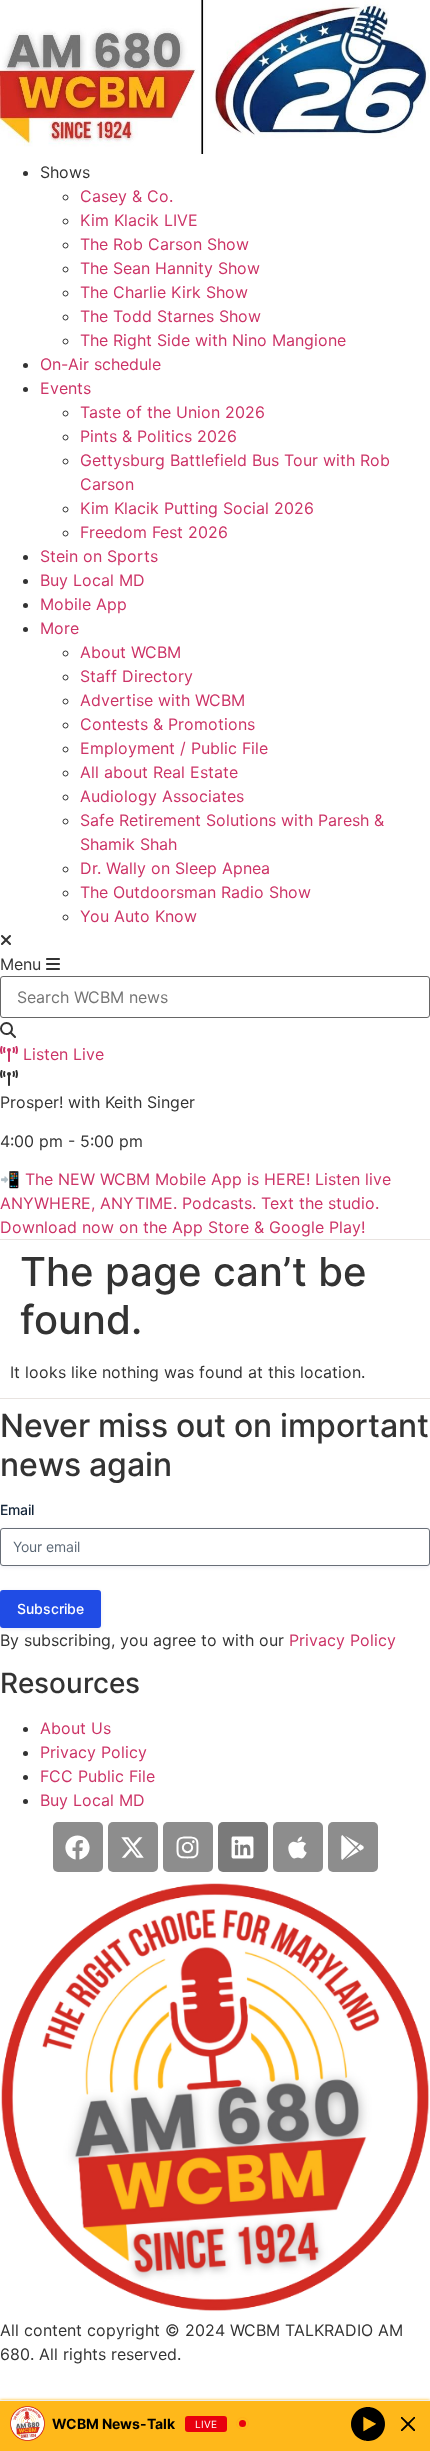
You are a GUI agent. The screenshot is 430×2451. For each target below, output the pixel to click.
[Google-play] (353, 1847)
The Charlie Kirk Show (164, 292)
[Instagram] (188, 1847)
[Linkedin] (243, 1847)
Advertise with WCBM (162, 700)
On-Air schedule (100, 364)
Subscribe (50, 1608)
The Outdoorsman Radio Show (195, 892)
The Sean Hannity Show (170, 268)
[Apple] (298, 1847)
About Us (75, 1728)
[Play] (368, 2423)
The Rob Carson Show (164, 244)
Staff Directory (136, 676)
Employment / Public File (174, 748)
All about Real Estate (159, 772)
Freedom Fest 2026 (154, 532)
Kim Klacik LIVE (139, 220)
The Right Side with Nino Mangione (213, 340)
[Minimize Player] (408, 2424)
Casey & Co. (126, 196)
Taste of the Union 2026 (172, 412)
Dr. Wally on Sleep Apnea (175, 868)
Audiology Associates (162, 796)
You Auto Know (138, 916)
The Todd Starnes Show (170, 316)
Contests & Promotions (167, 724)
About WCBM (130, 652)
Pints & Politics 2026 (158, 436)
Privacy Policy (342, 1640)
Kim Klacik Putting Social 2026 (197, 508)
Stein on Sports (99, 556)
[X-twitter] (133, 1847)
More (59, 628)
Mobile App (83, 604)
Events (65, 388)
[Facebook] (78, 1847)
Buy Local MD (92, 580)
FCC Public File (97, 1776)
